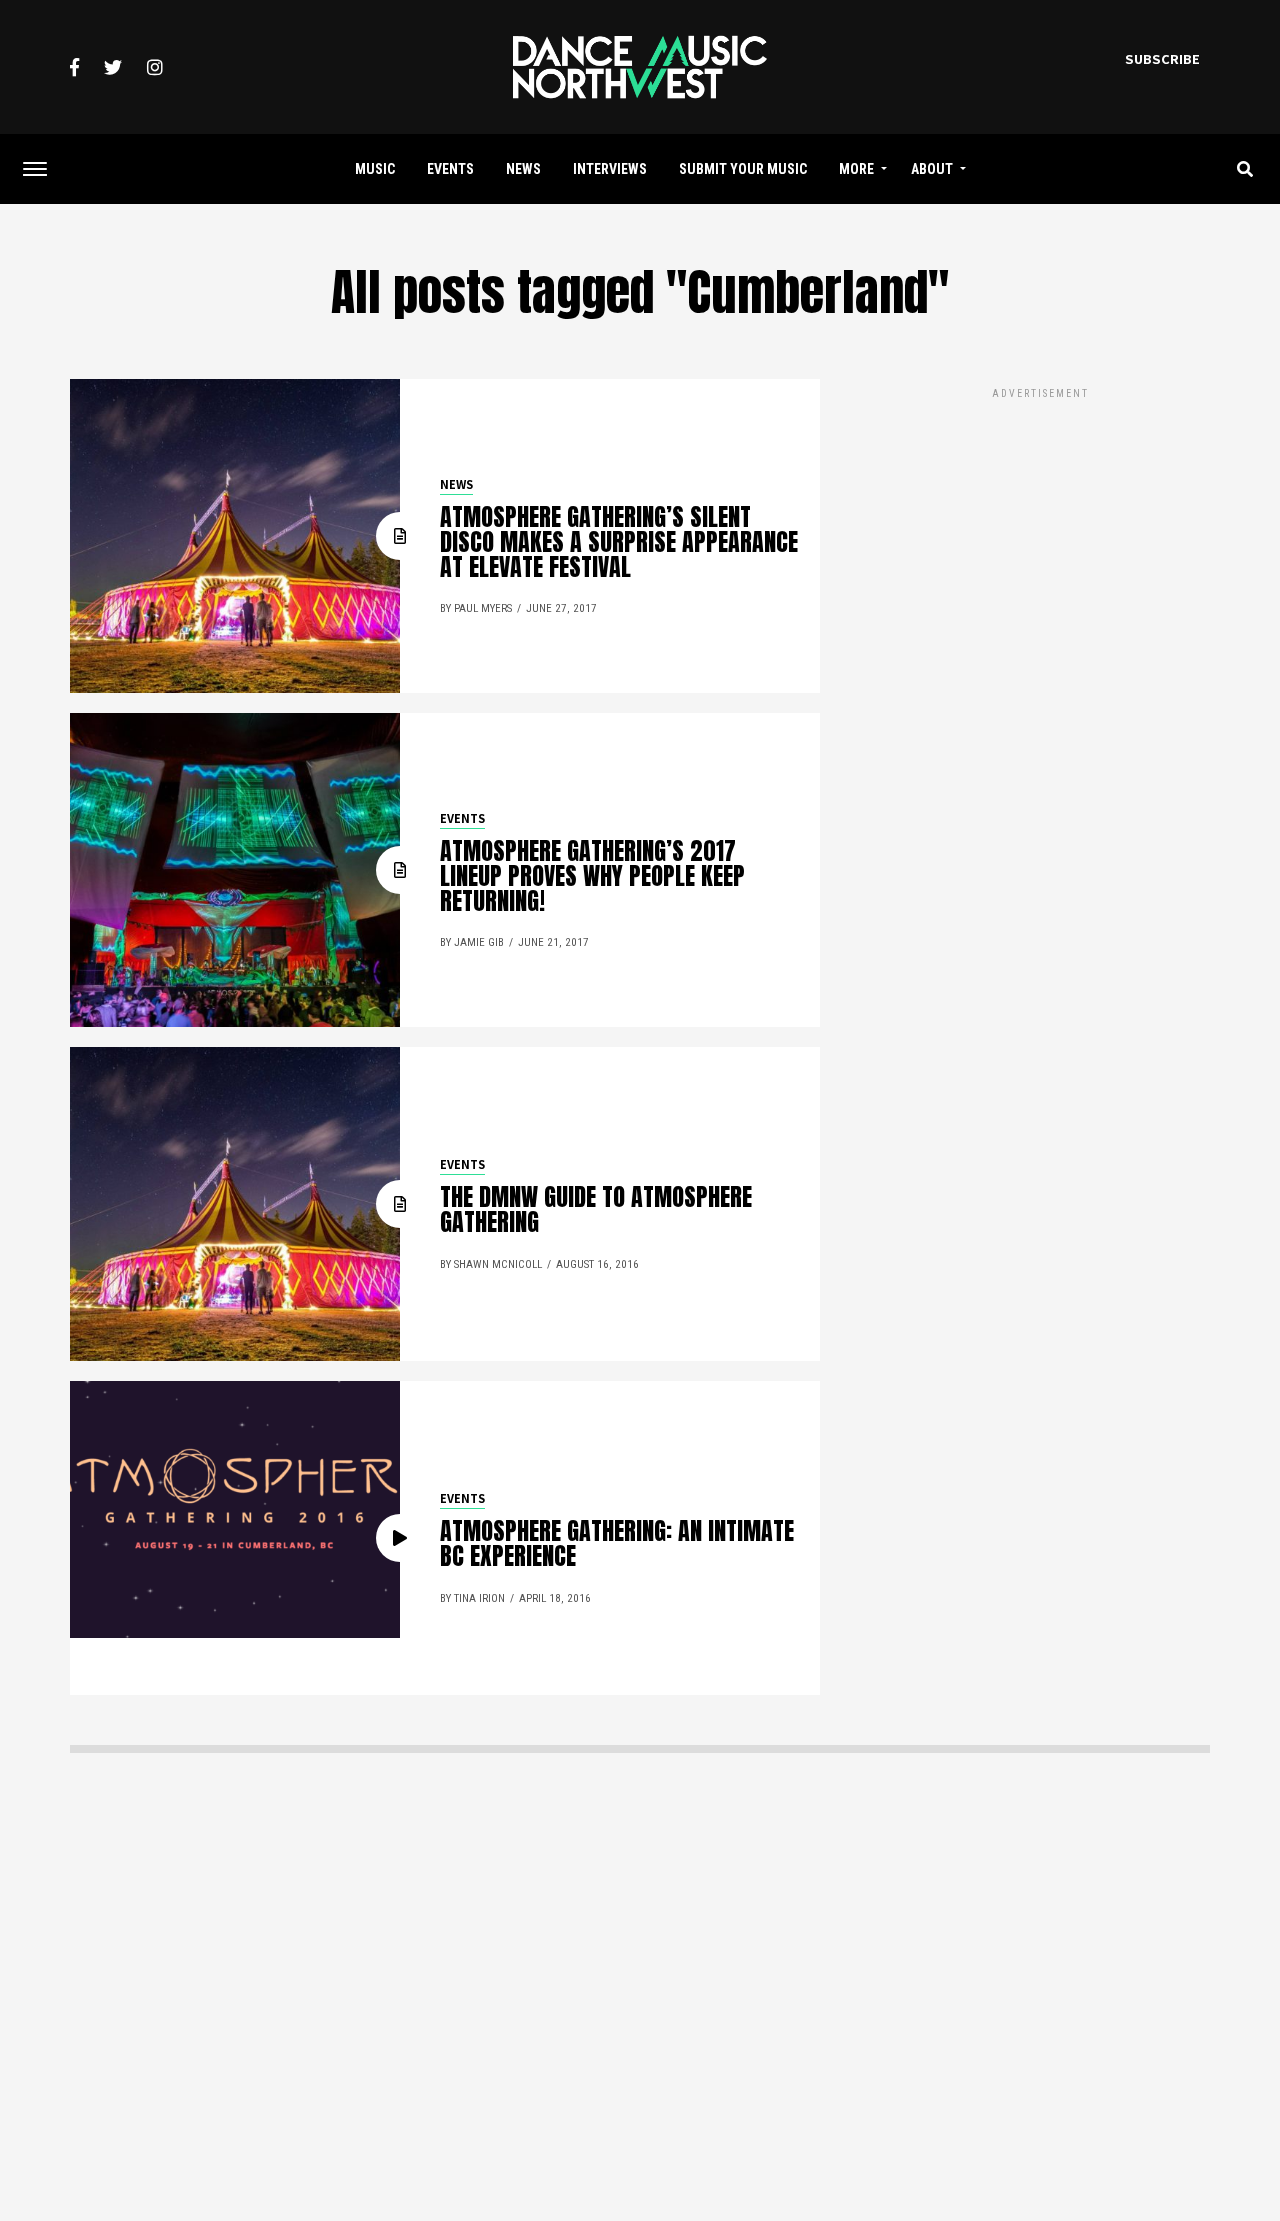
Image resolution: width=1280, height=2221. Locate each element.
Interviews (610, 169)
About (932, 169)
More (856, 169)
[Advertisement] (1040, 543)
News (523, 169)
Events (450, 169)
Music (375, 169)
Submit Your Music (743, 169)
